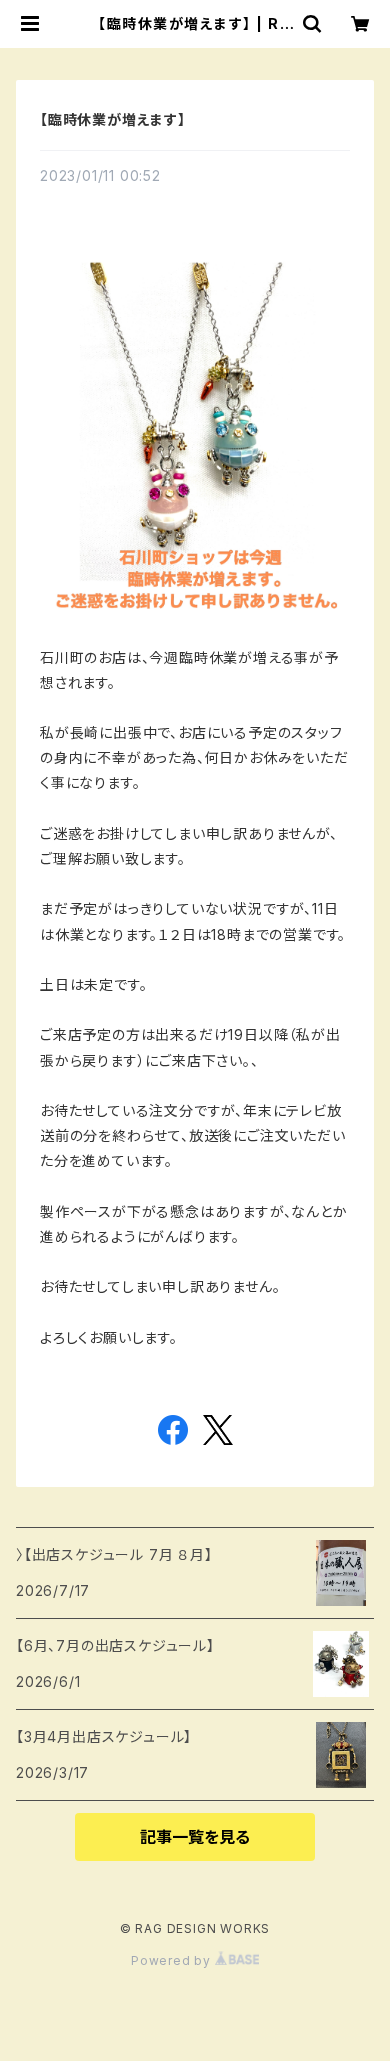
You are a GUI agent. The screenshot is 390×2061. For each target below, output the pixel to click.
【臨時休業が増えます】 (113, 119)
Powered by (173, 1960)
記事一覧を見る (195, 1837)
